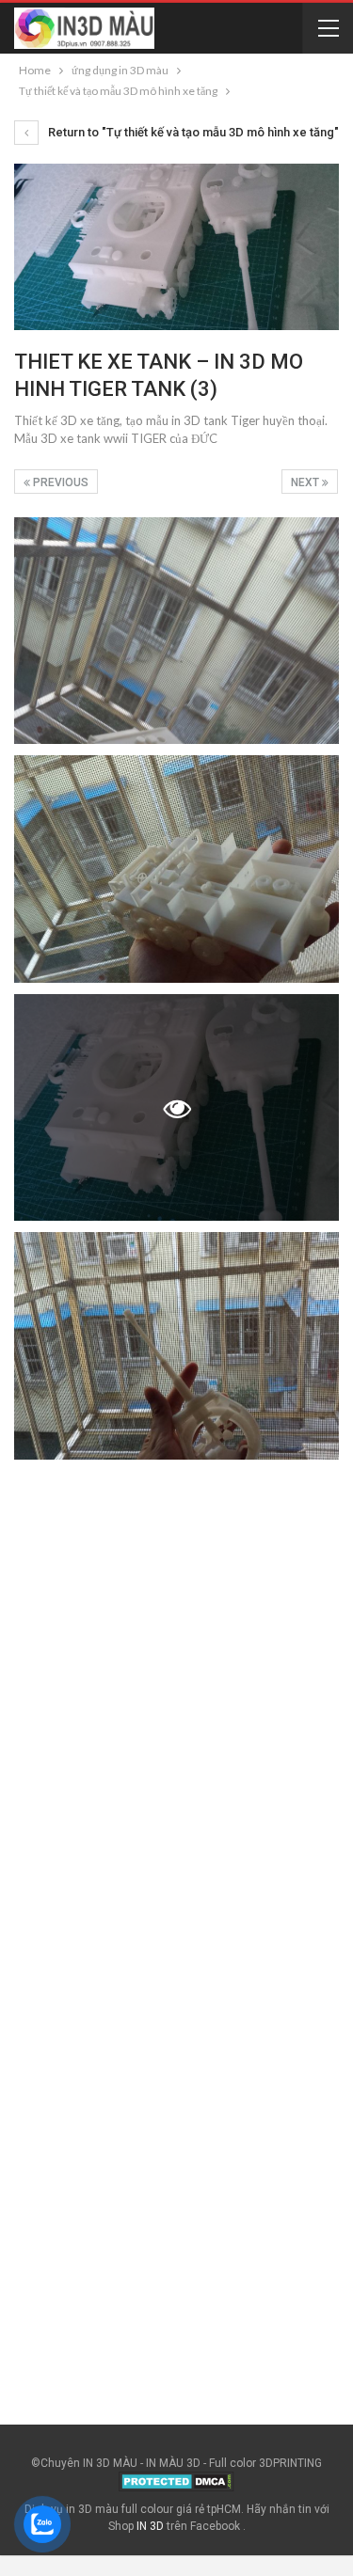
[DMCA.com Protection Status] (176, 2481)
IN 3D (150, 2526)
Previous (59, 482)
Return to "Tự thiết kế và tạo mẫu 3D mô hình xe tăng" (192, 132)
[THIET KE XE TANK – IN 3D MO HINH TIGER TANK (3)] (176, 631)
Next (306, 482)
